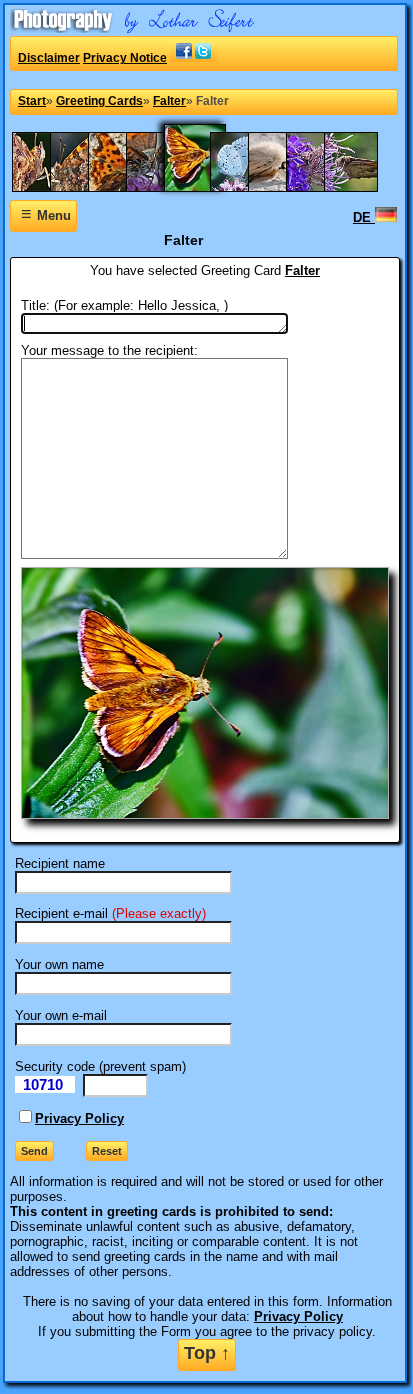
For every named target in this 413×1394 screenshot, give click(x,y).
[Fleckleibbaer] (285, 187)
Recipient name (60, 863)
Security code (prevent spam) (100, 1066)
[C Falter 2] (87, 187)
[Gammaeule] (323, 187)
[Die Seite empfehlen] (193, 58)
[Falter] (205, 187)
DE (364, 217)
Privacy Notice (125, 58)
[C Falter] (125, 187)
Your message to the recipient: (109, 350)
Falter (302, 270)
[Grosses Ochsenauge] (361, 187)
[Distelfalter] (163, 187)
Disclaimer (49, 58)
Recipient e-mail (61, 913)
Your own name (59, 964)
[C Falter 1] (49, 187)
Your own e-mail (61, 1015)
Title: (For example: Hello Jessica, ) (124, 305)
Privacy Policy (79, 1118)
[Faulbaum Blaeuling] (247, 187)
